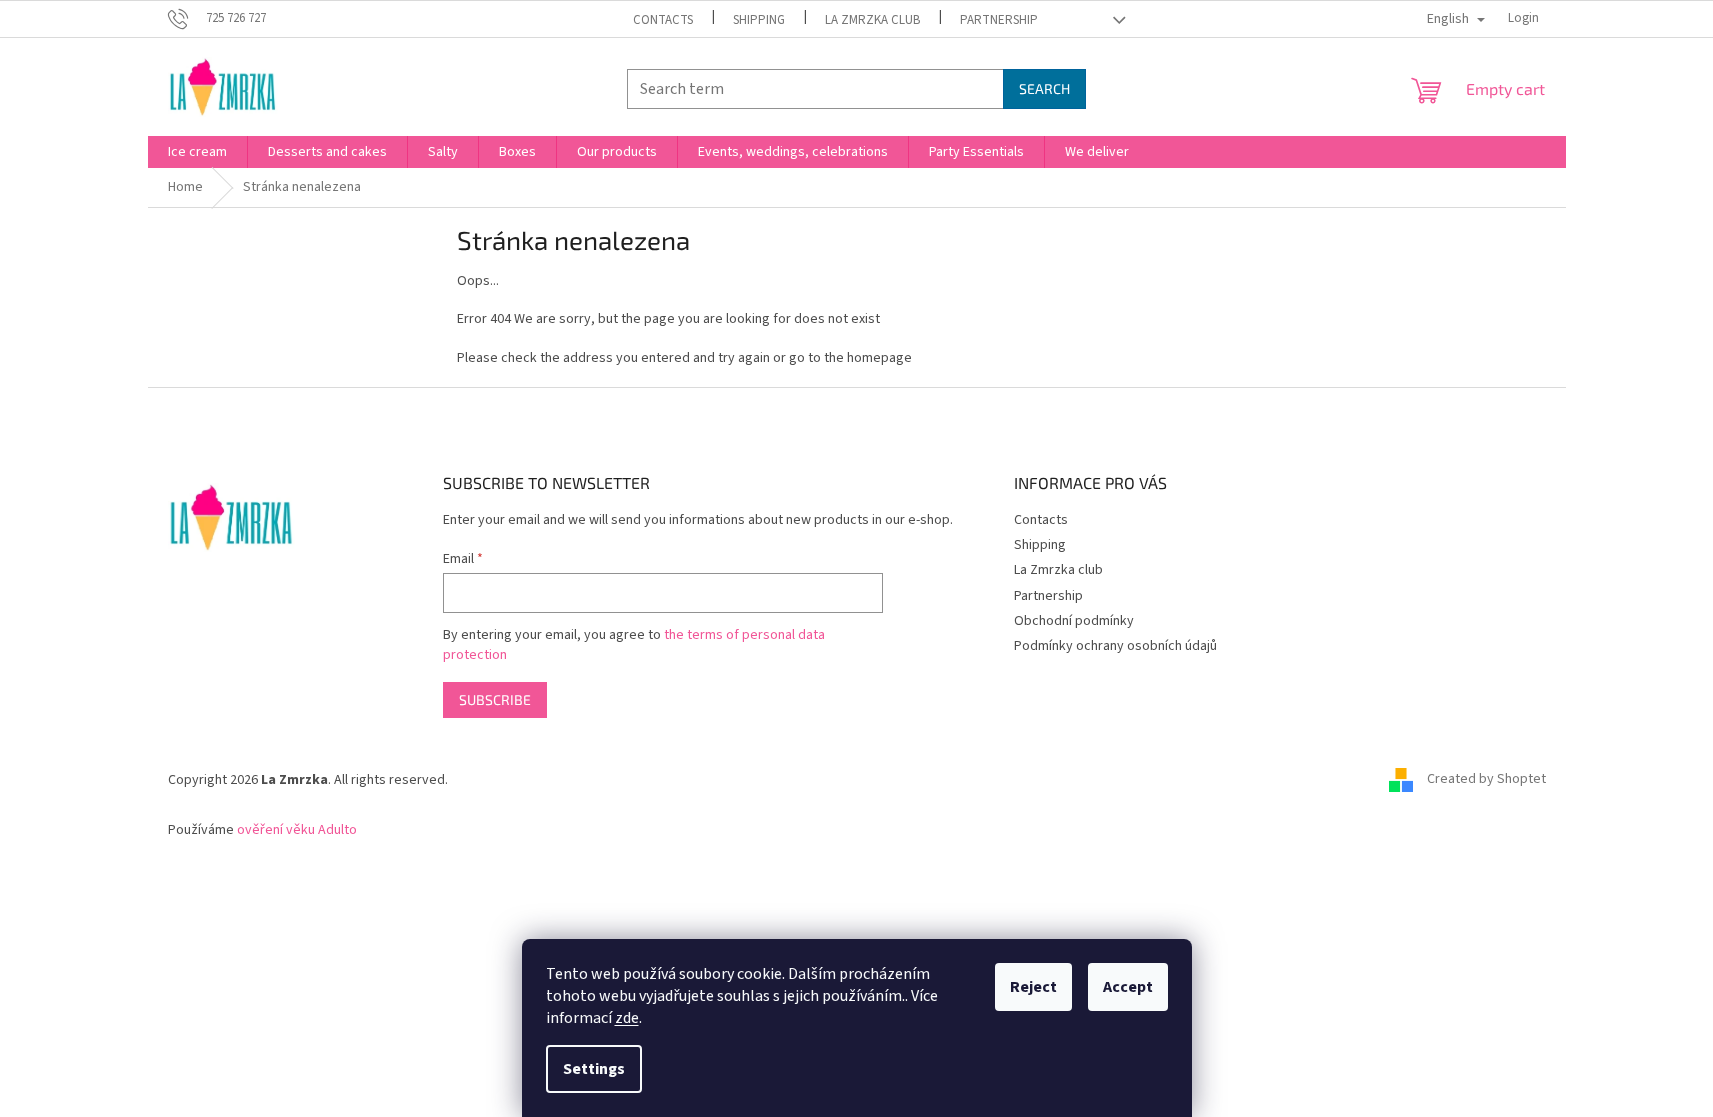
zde (627, 1018)
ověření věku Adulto (297, 830)
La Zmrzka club (872, 20)
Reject (1033, 987)
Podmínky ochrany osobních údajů (1115, 646)
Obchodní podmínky (1074, 621)
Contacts (663, 20)
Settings (594, 1069)
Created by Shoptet (1486, 780)
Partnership (999, 20)
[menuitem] (197, 152)
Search (1044, 88)
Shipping (759, 20)
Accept (1128, 987)
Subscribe (495, 699)
